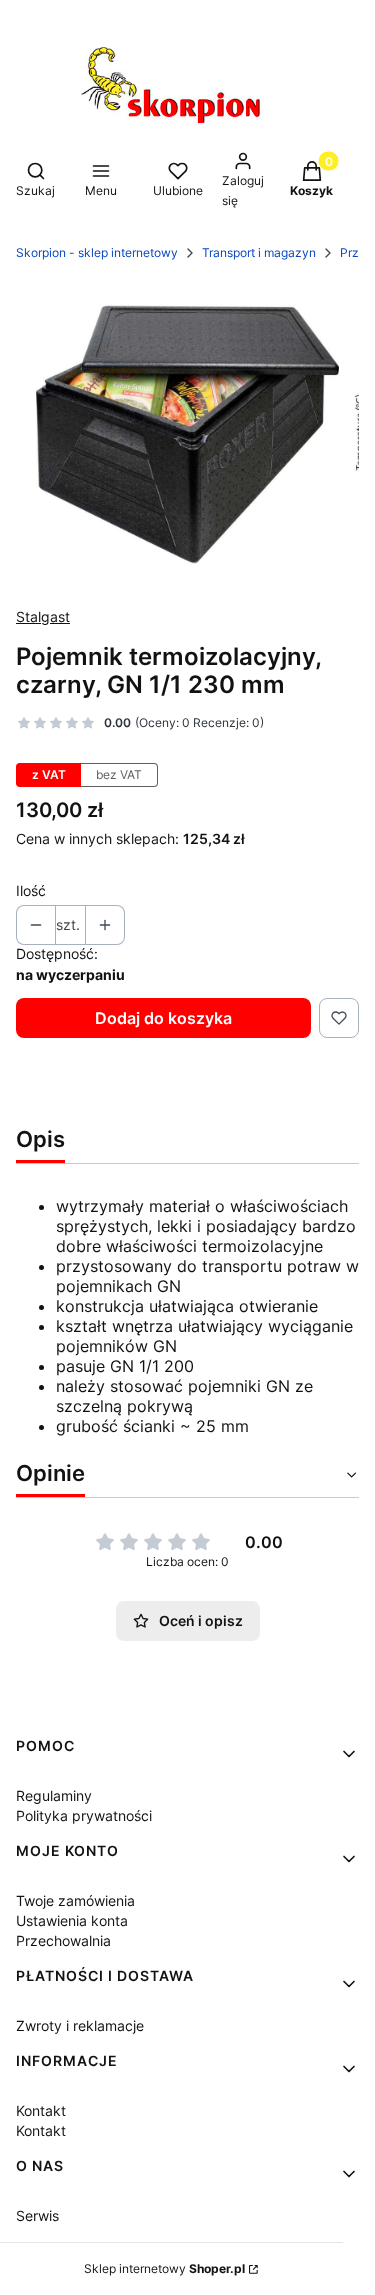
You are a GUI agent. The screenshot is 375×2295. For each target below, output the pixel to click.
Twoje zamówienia (75, 1900)
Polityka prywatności (84, 1815)
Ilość (31, 890)
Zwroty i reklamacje (80, 2025)
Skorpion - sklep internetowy (97, 252)
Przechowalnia (63, 1940)
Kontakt (41, 2110)
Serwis (37, 2215)
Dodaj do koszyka (163, 1018)
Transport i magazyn (259, 252)
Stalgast (43, 616)
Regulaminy (54, 1795)
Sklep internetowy (164, 2268)
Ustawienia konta (72, 1920)
